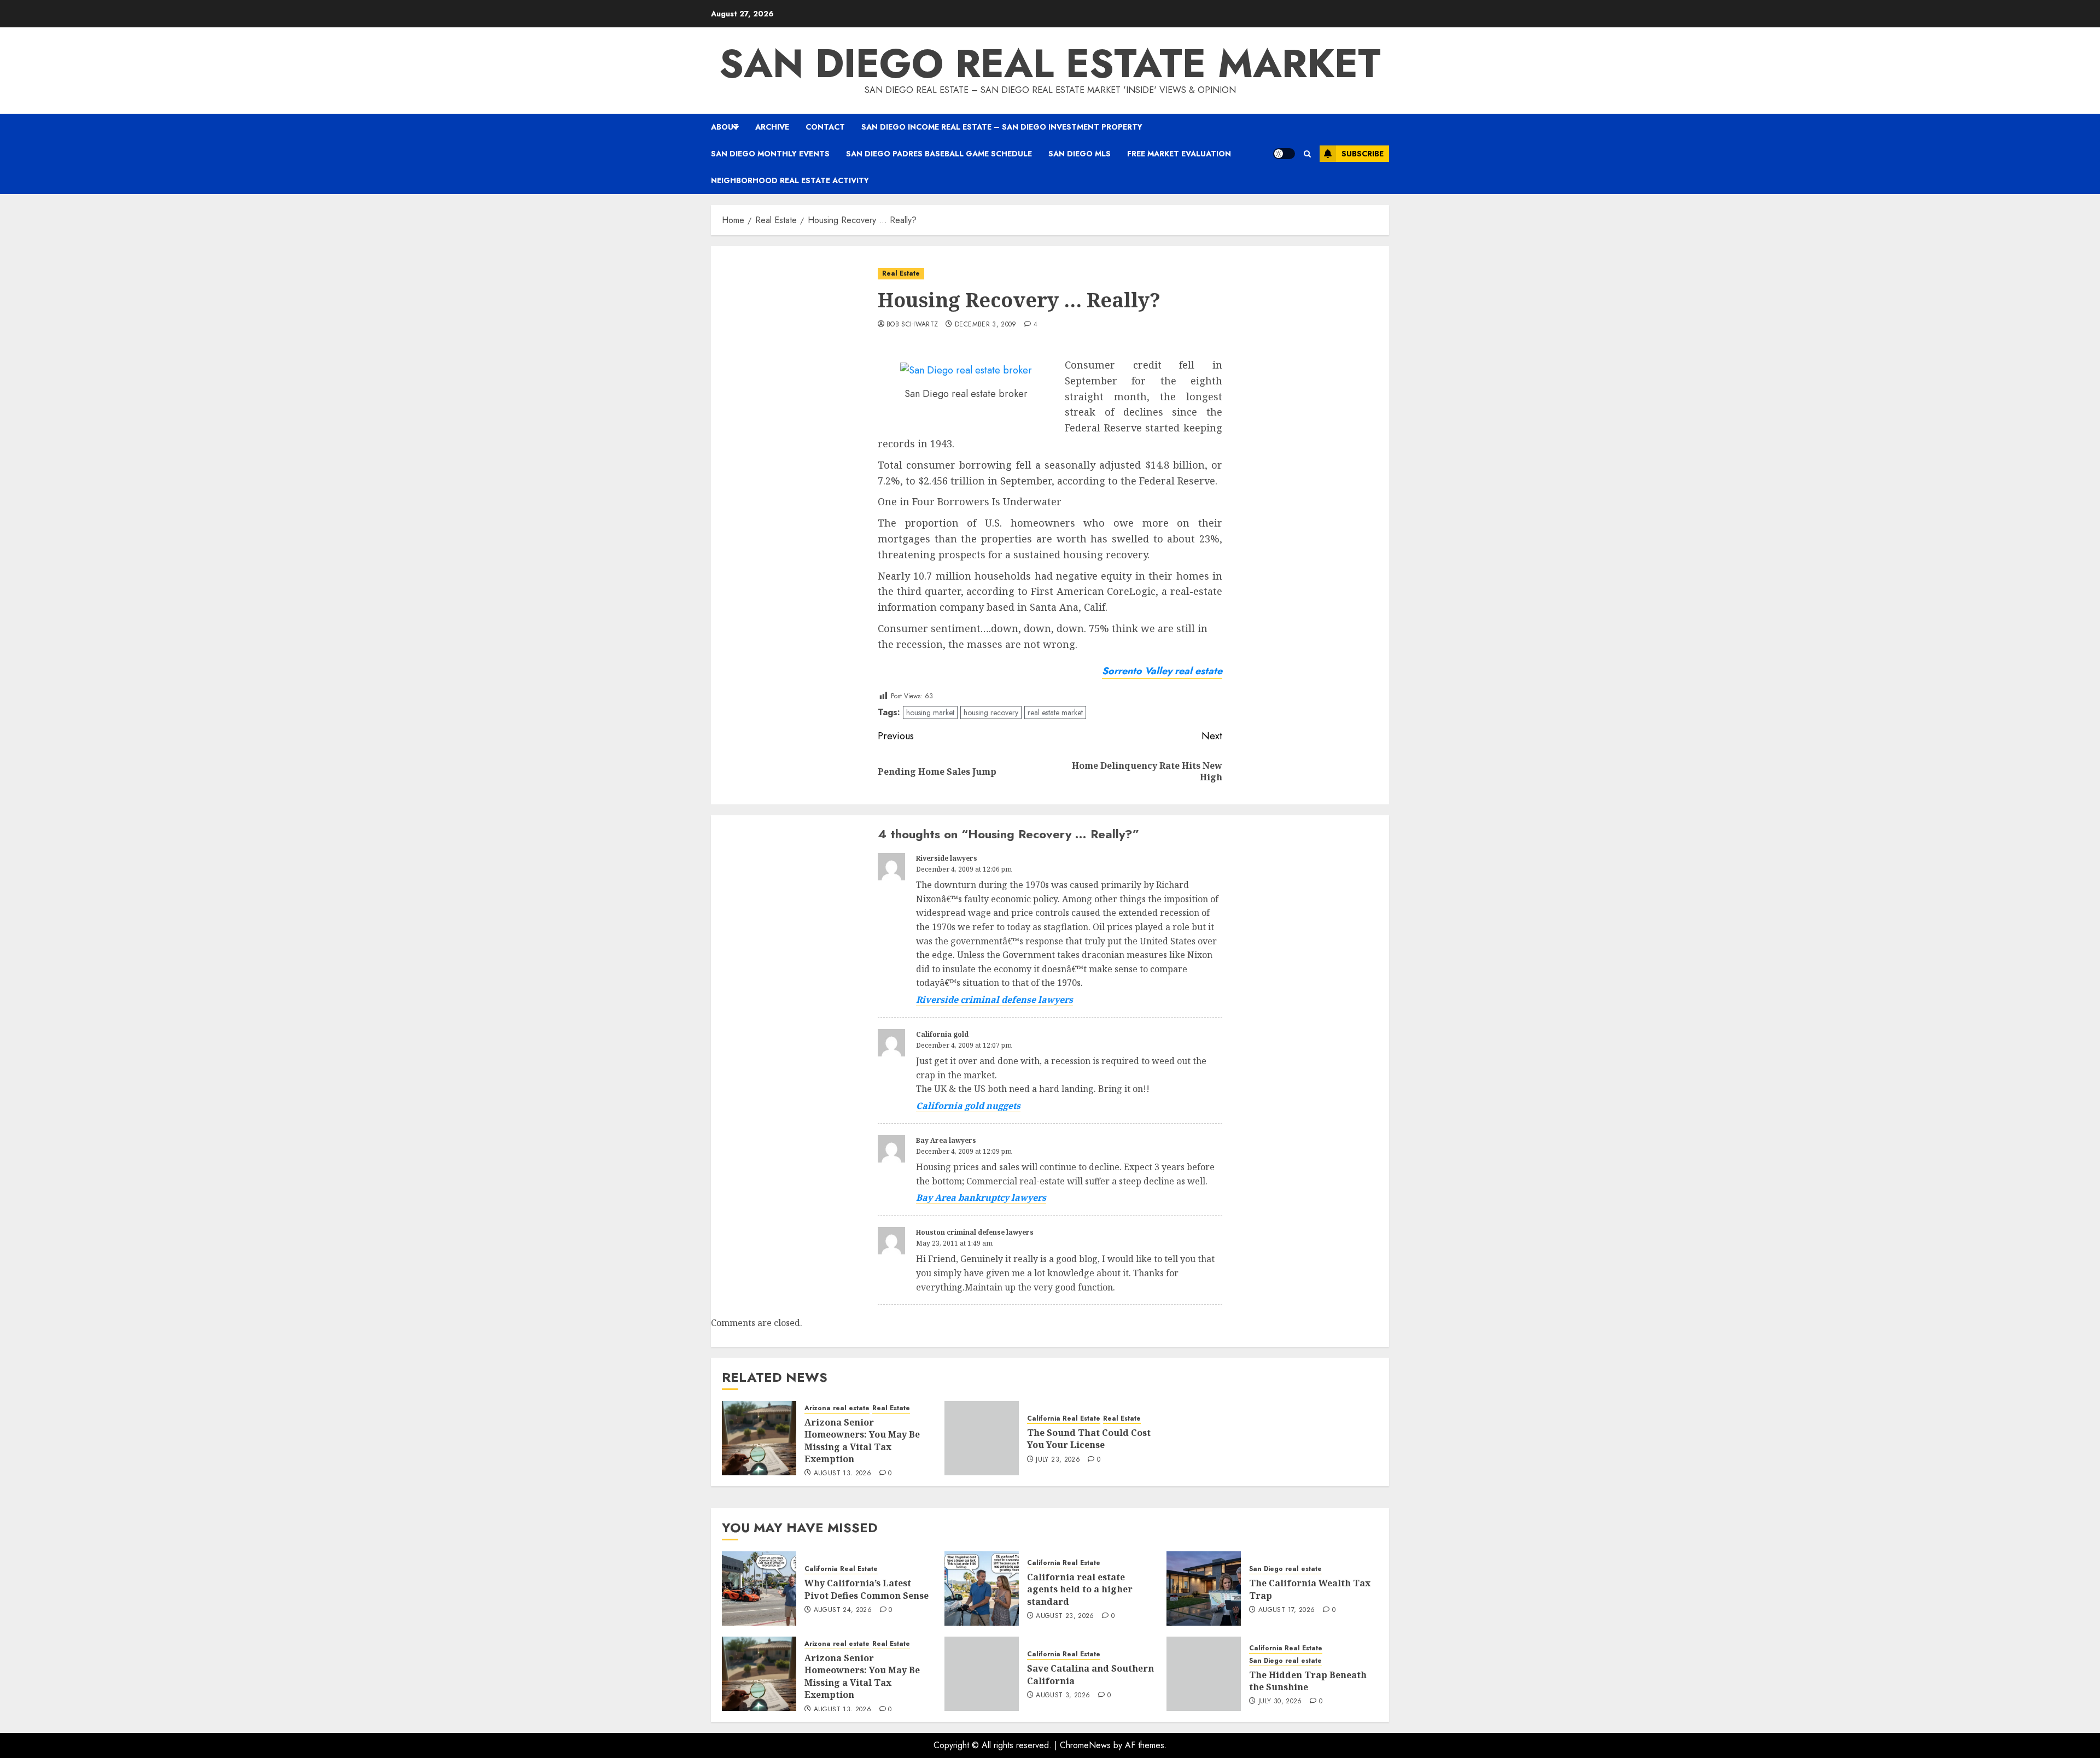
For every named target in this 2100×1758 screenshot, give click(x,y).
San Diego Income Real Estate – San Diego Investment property (1002, 127)
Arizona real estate (837, 1408)
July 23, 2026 (1058, 1460)
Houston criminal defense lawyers (975, 1232)
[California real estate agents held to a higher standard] (982, 1588)
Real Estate (901, 273)
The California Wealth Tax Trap (1310, 1589)
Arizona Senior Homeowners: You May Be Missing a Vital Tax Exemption (862, 1441)
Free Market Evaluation (1179, 154)
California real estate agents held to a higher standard (1080, 1589)
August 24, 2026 (843, 1610)
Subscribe (1363, 154)
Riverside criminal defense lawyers (994, 1000)
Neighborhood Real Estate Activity (790, 180)
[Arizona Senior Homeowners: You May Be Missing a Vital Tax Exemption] (759, 1438)
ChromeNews (1085, 1745)
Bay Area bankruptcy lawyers (981, 1198)
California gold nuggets (968, 1106)
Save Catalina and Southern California (1090, 1674)
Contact (825, 127)
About (725, 127)
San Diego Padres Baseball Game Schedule (939, 154)
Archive (772, 127)
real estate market (1055, 712)
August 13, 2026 (842, 1474)
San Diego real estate (1285, 1569)
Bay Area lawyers (946, 1140)
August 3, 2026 (1063, 1696)
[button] (1307, 154)
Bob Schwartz (912, 325)
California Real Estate (1064, 1419)
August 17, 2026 (1287, 1610)
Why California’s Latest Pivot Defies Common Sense (867, 1589)
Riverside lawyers (947, 858)
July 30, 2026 (1280, 1702)
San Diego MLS (1080, 154)
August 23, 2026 (1065, 1616)
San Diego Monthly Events (770, 154)
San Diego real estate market (1050, 63)
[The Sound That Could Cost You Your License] (982, 1438)
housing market (930, 712)
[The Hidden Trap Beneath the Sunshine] (1204, 1674)
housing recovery (991, 712)
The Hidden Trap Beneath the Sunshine (1308, 1681)
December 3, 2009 (986, 325)
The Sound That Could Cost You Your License (1089, 1439)
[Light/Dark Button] (1284, 154)
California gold (942, 1034)
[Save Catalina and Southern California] (982, 1674)
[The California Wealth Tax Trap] (1204, 1588)
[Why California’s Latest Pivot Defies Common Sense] (759, 1588)
